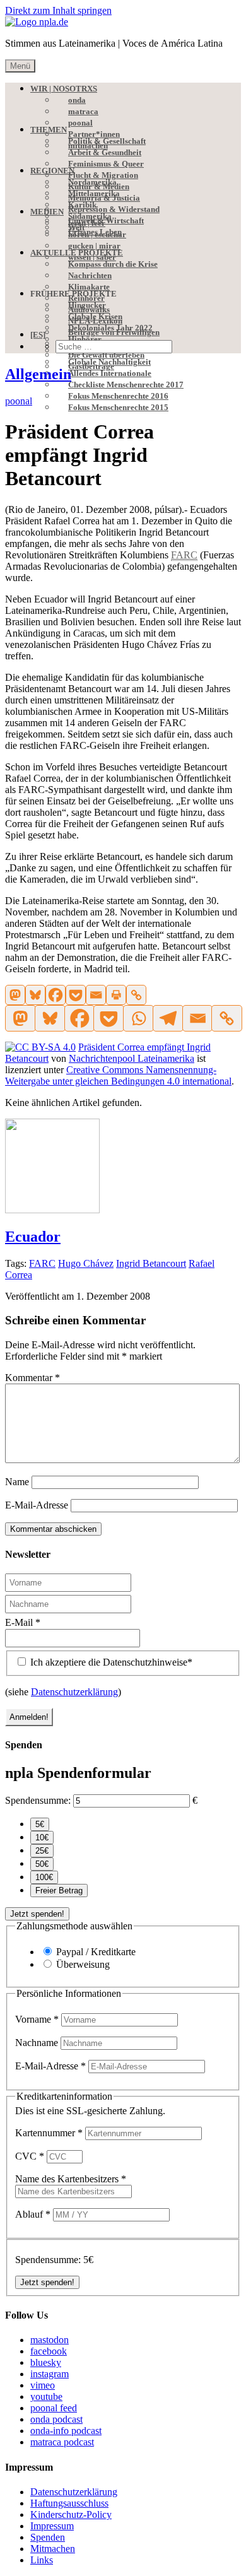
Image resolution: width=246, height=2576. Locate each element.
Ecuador (33, 1237)
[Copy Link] (136, 995)
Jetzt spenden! (37, 1914)
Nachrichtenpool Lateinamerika (132, 1058)
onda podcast (56, 2419)
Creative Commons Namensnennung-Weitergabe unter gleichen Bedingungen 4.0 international (118, 1075)
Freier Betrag (59, 1891)
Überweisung (83, 1964)
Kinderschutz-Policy (71, 2514)
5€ (40, 1824)
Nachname (38, 2043)
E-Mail (23, 1622)
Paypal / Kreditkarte (96, 1952)
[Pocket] (76, 995)
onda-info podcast (66, 2431)
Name (17, 1482)
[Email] (96, 995)
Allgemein (38, 374)
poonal (19, 401)
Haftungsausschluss (69, 2503)
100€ (44, 1877)
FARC (42, 1263)
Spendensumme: (38, 1800)
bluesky (46, 2362)
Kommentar (32, 1378)
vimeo (43, 2385)
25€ (42, 1851)
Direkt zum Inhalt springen (58, 10)
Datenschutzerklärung (74, 1692)
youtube (46, 2397)
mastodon (50, 2340)
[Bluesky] (35, 995)
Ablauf (33, 2214)
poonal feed (54, 2408)
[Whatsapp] (138, 1018)
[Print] (116, 995)
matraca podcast (62, 2442)
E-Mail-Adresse (37, 1505)
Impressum (52, 2526)
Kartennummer (49, 2133)
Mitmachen (53, 2549)
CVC (30, 2156)
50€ (42, 1864)
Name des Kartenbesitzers (71, 2179)
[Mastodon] (15, 995)
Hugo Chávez (86, 1263)
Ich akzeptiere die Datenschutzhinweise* (110, 1662)
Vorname (37, 2019)
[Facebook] (56, 995)
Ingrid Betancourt (151, 1263)
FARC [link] (184, 555)
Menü (20, 66)
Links (42, 2560)
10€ (42, 1838)
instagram (50, 2374)
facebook (49, 2351)
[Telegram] (167, 1018)
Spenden (48, 2537)
